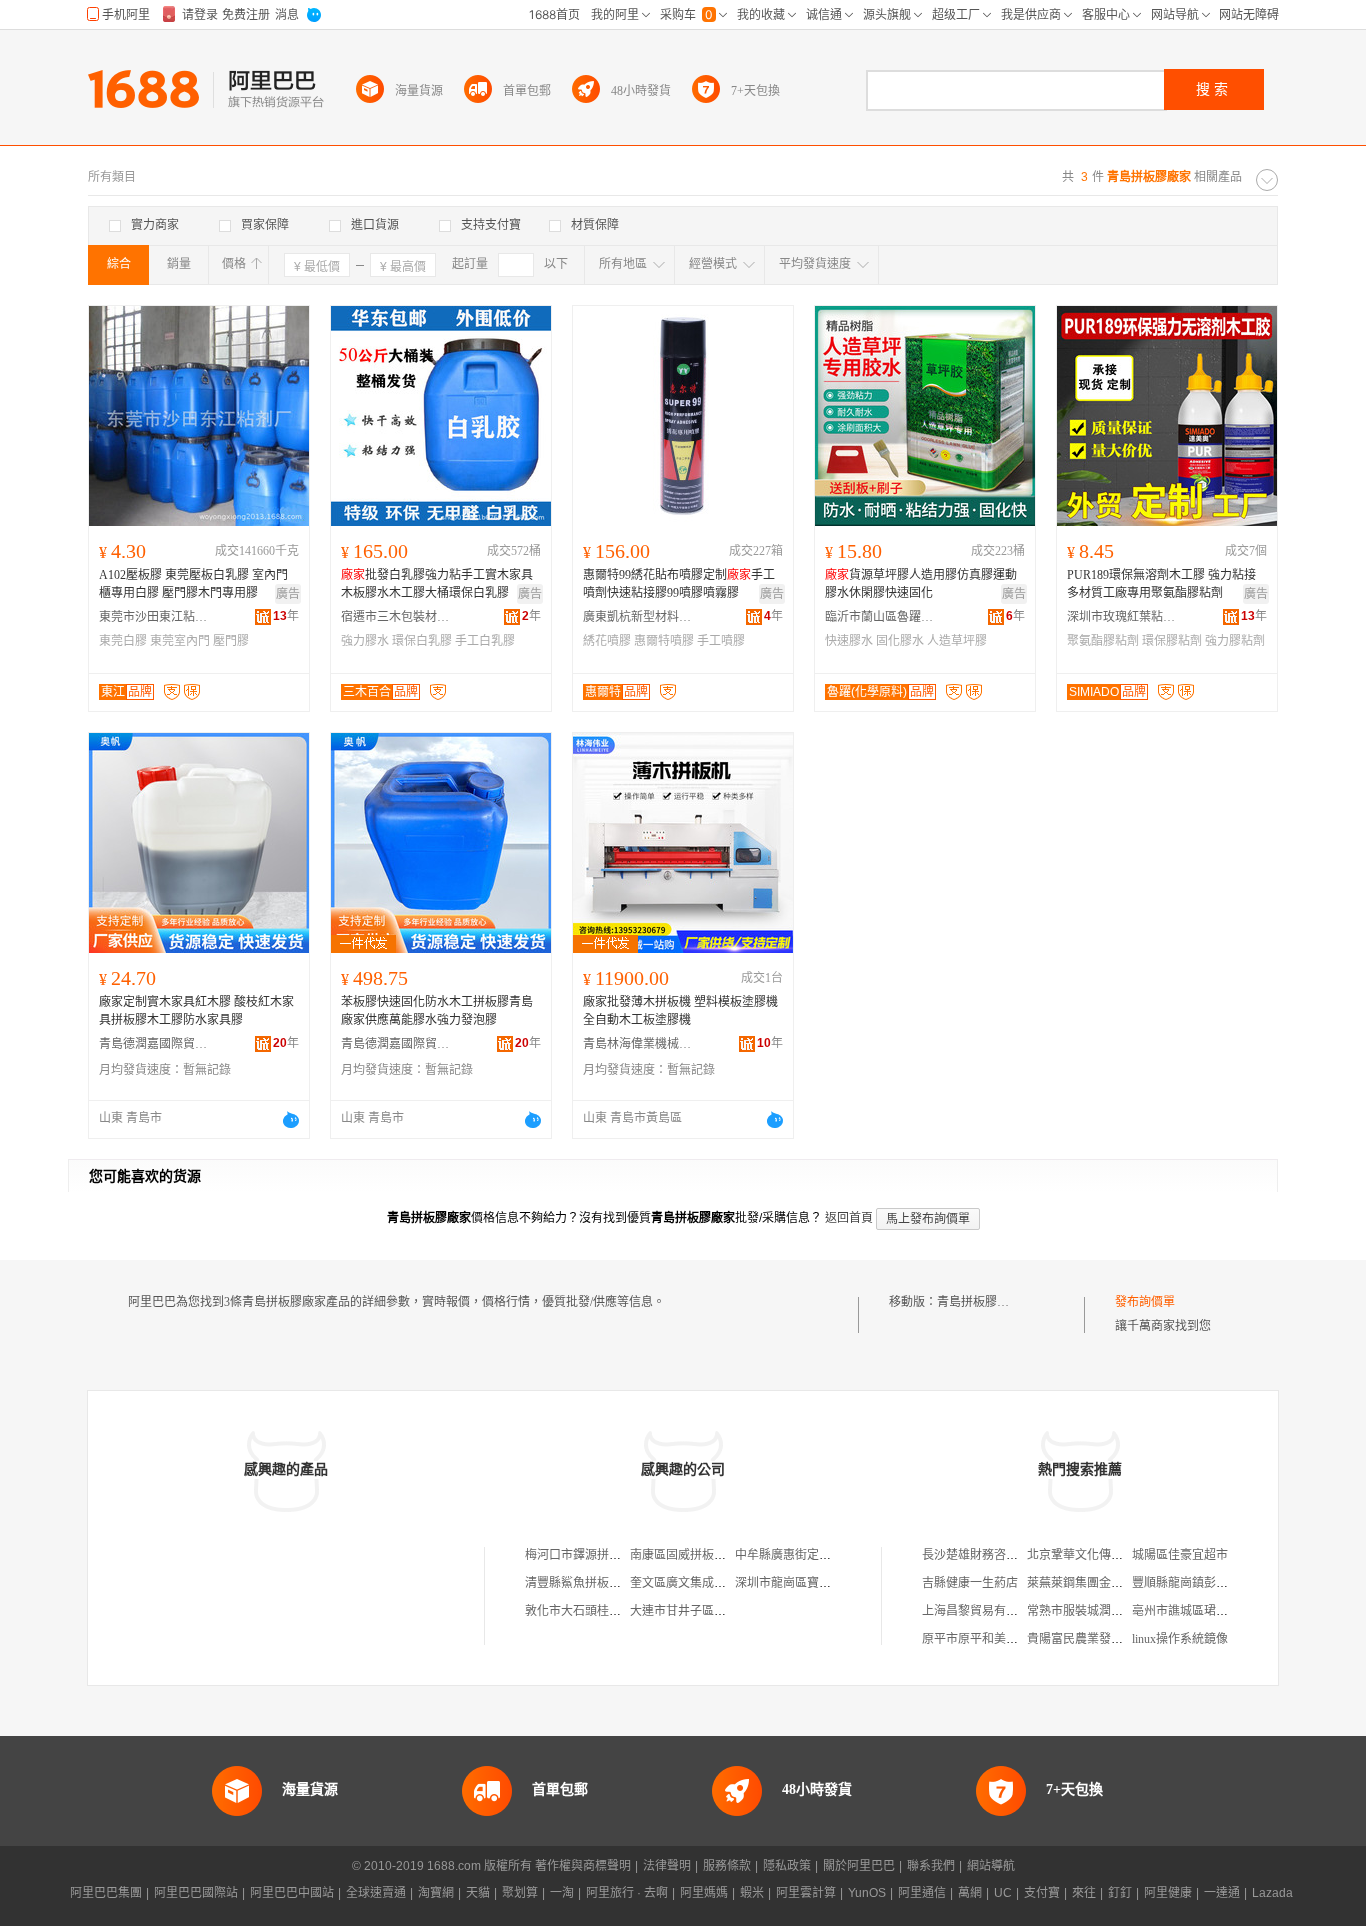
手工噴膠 (721, 641)
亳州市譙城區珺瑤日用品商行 (1210, 1611)
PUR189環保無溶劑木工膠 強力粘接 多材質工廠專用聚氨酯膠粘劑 (1161, 584)
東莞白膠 (123, 641)
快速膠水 (849, 641)
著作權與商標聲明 (583, 1866)
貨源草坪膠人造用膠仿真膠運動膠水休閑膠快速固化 (921, 584)
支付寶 (1042, 1893)
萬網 (970, 1893)
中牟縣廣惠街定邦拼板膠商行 (813, 1555)
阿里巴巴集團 (106, 1893)
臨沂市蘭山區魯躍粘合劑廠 (880, 617)
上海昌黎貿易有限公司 (982, 1611)
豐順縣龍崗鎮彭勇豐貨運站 (1204, 1583)
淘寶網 (436, 1893)
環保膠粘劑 (1172, 641)
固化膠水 (900, 641)
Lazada (1272, 1893)
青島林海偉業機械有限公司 (638, 1044)
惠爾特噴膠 (664, 641)
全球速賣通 (376, 1893)
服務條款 (727, 1866)
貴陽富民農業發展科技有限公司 (1111, 1639)
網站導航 (991, 1866)
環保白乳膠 (422, 641)
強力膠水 (365, 641)
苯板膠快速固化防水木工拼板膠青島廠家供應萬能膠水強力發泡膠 (437, 1011)
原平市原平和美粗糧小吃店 (994, 1639)
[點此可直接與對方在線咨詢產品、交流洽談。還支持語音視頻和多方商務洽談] (291, 1120)
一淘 (562, 1893)
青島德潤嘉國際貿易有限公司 (154, 1044)
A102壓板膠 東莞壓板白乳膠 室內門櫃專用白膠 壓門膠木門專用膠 (193, 584)
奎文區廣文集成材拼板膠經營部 (714, 1583)
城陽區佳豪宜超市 (1180, 1555)
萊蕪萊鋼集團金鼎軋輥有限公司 (1111, 1583)
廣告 (288, 594)
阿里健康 (1168, 1893)
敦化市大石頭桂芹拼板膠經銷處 (609, 1611)
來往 (1084, 1893)
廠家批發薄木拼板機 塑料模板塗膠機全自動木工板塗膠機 (680, 1011)
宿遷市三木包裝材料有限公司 (396, 617)
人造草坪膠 (957, 641)
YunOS (867, 1893)
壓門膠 (231, 641)
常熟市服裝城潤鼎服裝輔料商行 (1111, 1611)
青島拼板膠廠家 (979, 1302)
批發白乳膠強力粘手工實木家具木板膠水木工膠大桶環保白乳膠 (437, 584)
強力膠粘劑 (1235, 641)
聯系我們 (931, 1866)
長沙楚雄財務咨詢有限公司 (994, 1555)
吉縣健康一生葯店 (970, 1583)
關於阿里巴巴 (859, 1866)
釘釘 (1120, 1893)
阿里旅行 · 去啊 (627, 1893)
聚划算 (520, 1893)
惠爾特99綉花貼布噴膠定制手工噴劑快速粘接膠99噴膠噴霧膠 (679, 584)
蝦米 (752, 1893)
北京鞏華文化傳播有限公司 (1099, 1555)
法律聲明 (667, 1866)
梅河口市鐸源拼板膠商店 (591, 1555)
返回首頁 (849, 1218)
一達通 (1222, 1893)
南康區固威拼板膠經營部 (696, 1555)
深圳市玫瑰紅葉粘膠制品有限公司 (1122, 617)
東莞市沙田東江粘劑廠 (154, 617)
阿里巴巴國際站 (196, 1893)
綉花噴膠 (607, 641)
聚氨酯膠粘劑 (1103, 641)
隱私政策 (787, 1866)
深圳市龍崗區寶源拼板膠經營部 (819, 1583)
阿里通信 (922, 1893)
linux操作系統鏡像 (1180, 1639)
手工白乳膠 (485, 641)
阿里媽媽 (704, 1893)
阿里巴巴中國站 (292, 1893)
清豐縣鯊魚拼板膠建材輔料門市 (609, 1583)
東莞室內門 (180, 641)
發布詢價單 (1145, 1302)
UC (1003, 1893)
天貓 (478, 1893)
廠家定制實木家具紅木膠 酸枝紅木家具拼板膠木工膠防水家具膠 (196, 1011)
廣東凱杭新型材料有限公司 (638, 617)
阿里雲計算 (806, 1893)
